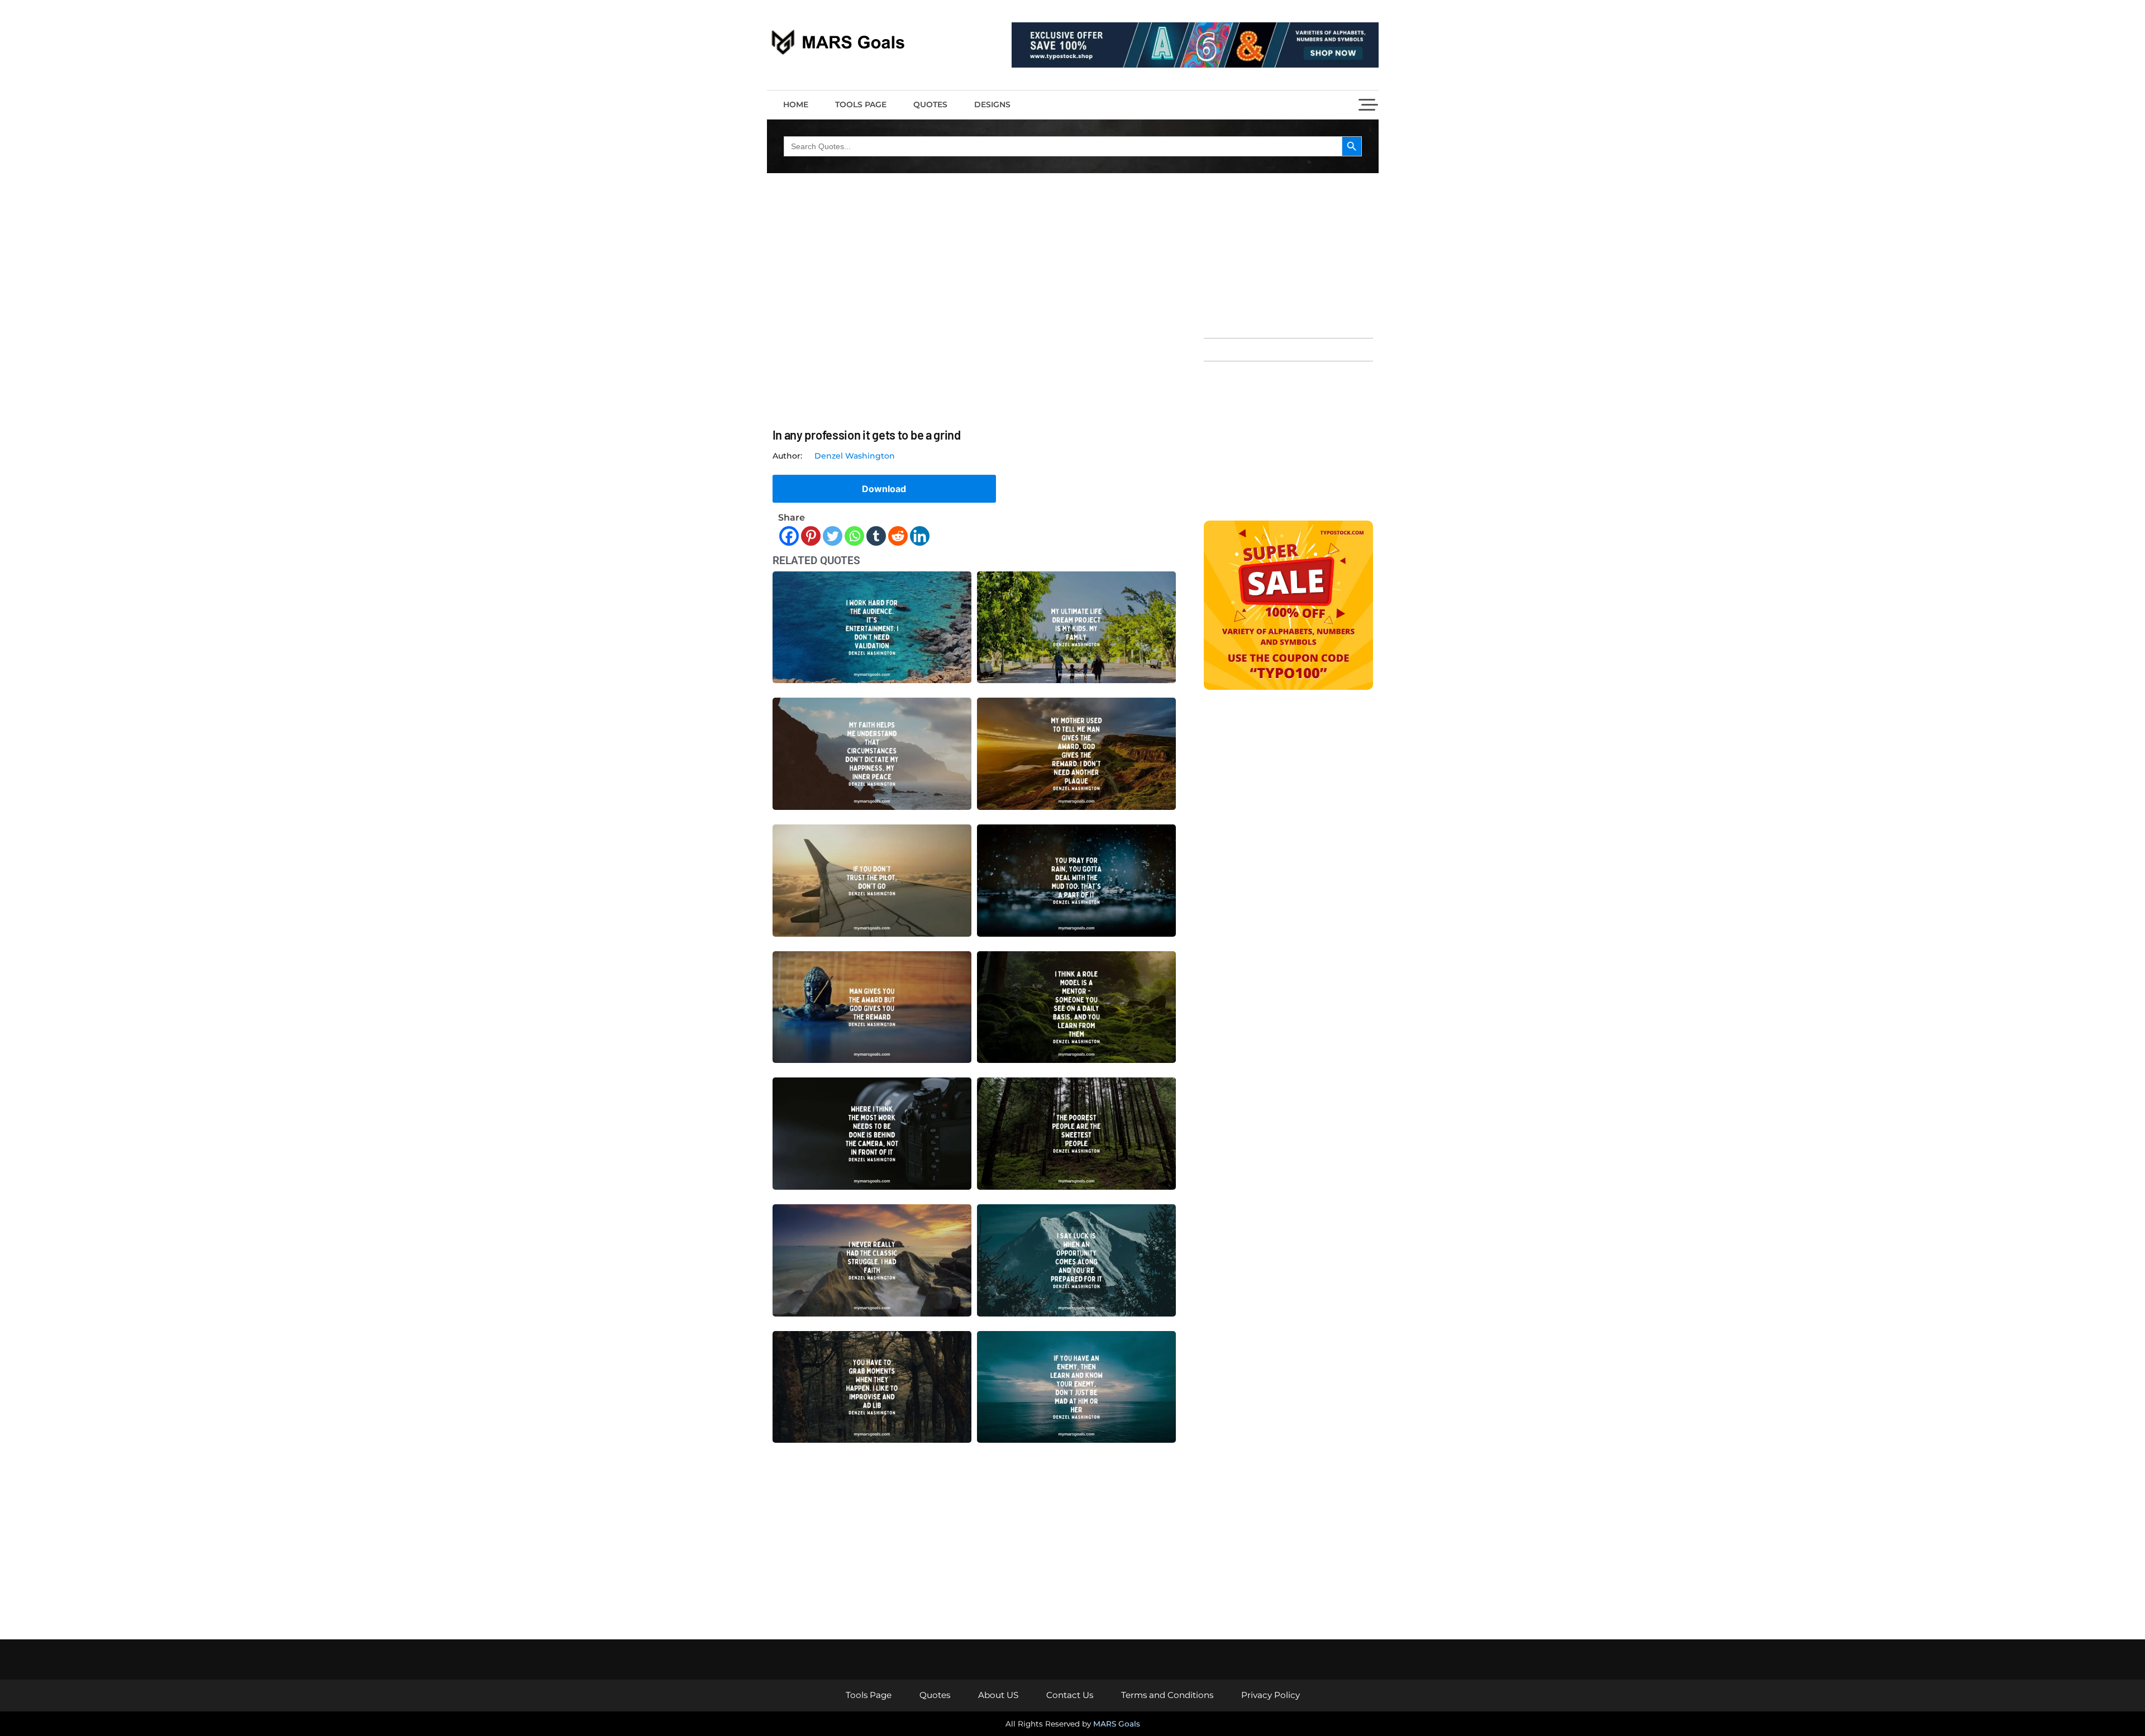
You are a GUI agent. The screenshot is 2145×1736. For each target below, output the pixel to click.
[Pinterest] (811, 536)
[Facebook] (789, 536)
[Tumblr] (876, 536)
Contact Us (1070, 1695)
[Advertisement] (1288, 254)
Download (884, 489)
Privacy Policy (1271, 1695)
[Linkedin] (920, 536)
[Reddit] (898, 536)
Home (796, 104)
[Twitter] (833, 536)
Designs (992, 104)
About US (998, 1695)
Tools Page (861, 104)
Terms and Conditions (1167, 1695)
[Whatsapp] (854, 536)
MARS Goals (1117, 1724)
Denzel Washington (855, 456)
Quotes (930, 104)
